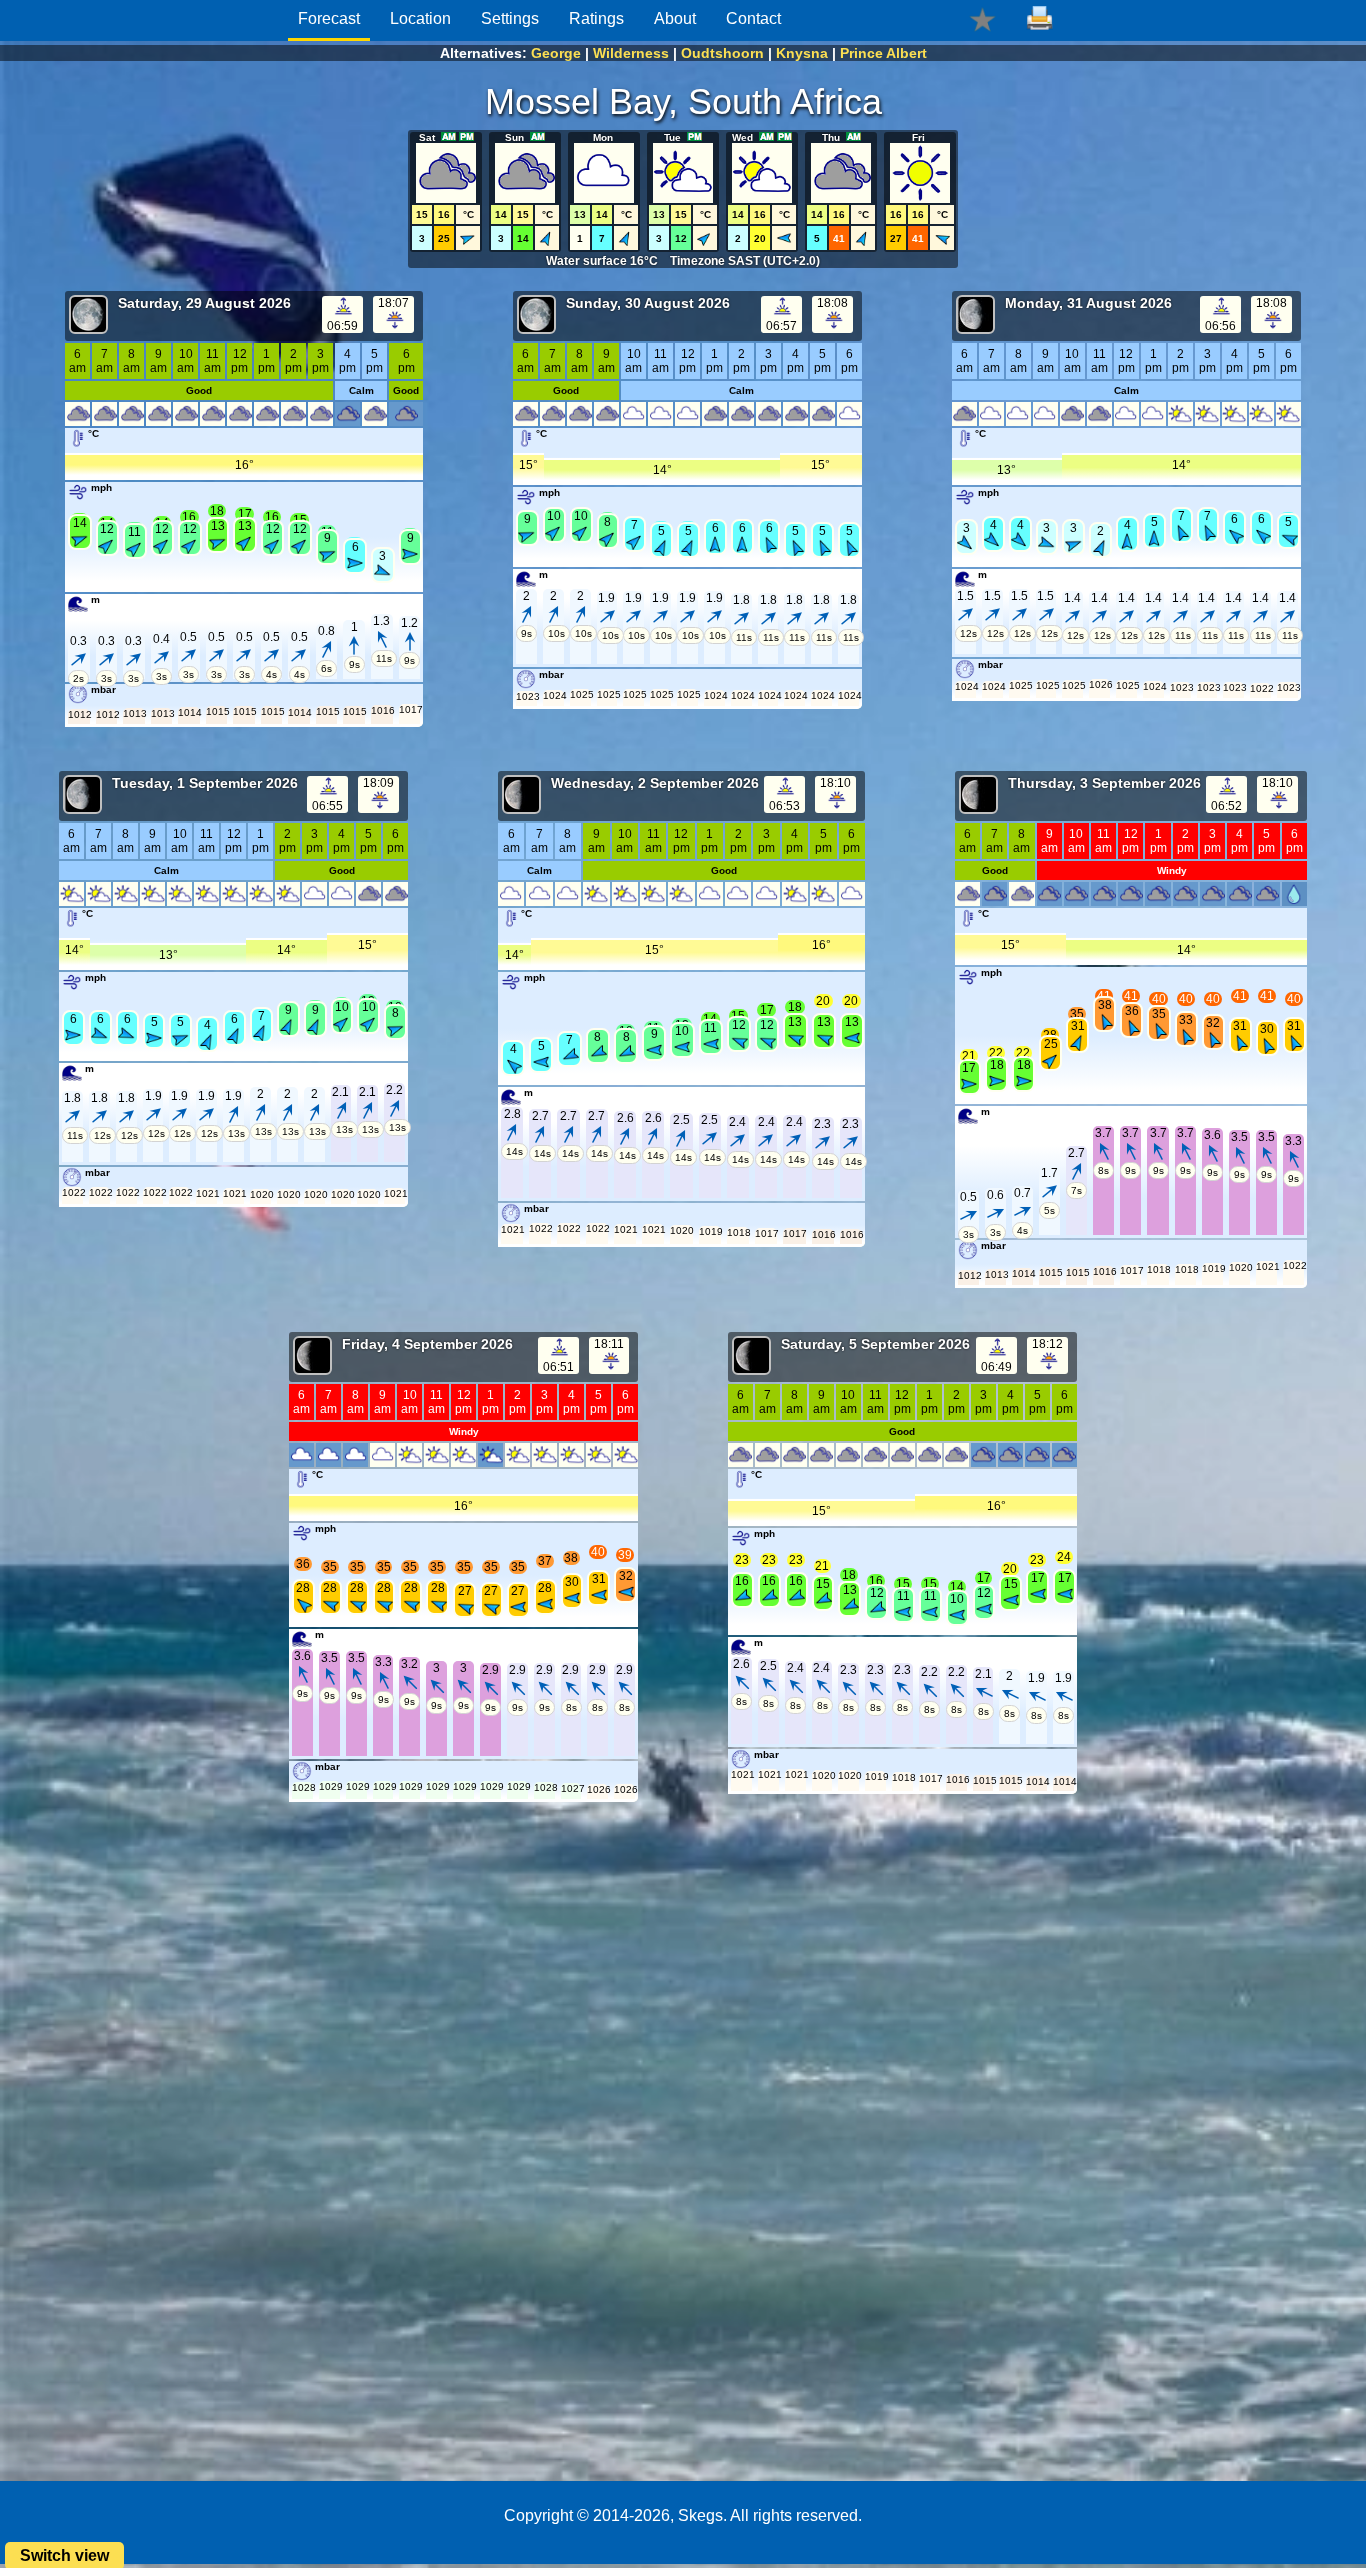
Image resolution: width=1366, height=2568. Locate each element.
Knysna (802, 53)
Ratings (596, 18)
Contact (753, 18)
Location (420, 18)
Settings (510, 18)
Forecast (329, 18)
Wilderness (631, 53)
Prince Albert (883, 53)
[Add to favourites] (982, 18)
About (675, 18)
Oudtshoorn (722, 53)
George (556, 53)
